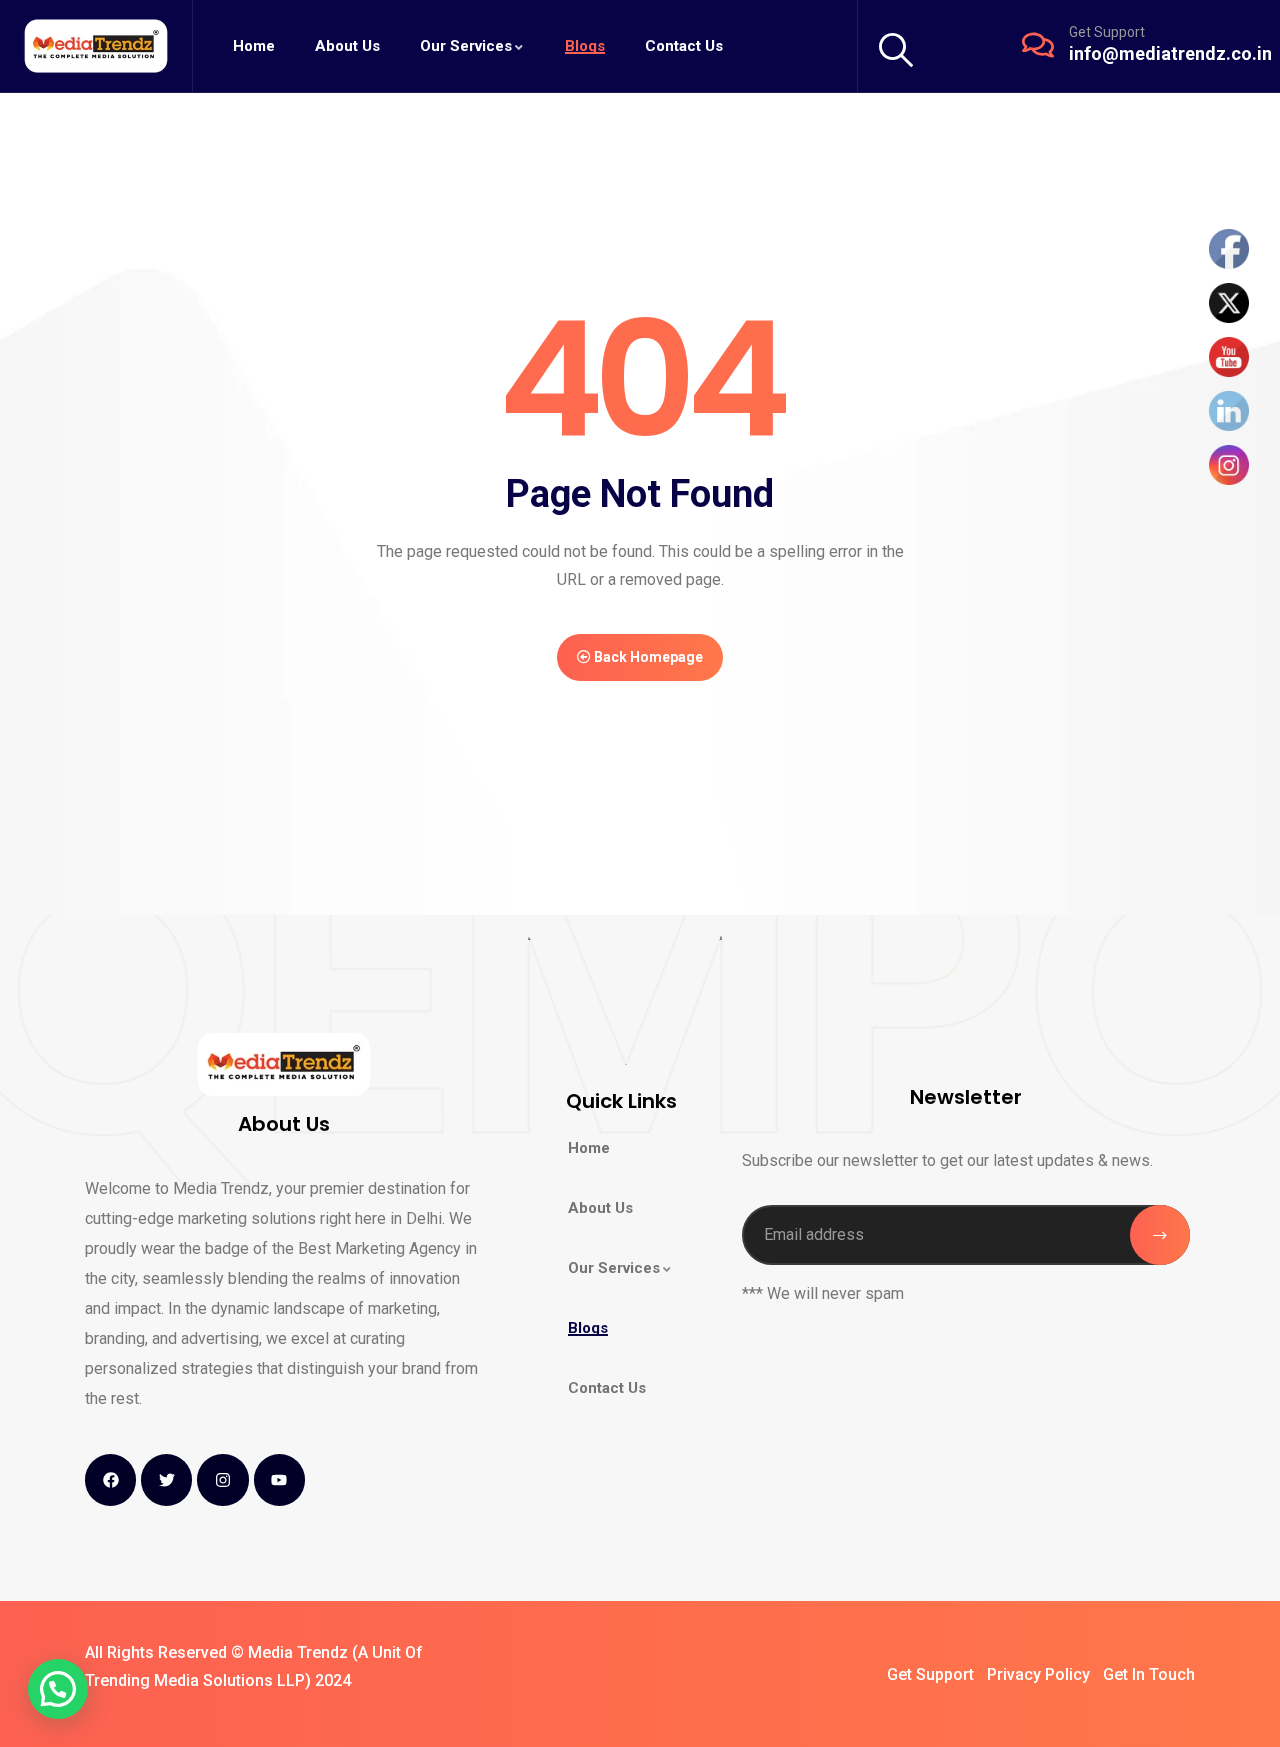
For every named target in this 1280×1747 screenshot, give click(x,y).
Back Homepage (647, 657)
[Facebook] (110, 1479)
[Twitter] (166, 1479)
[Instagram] (222, 1479)
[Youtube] (279, 1479)
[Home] (96, 45)
